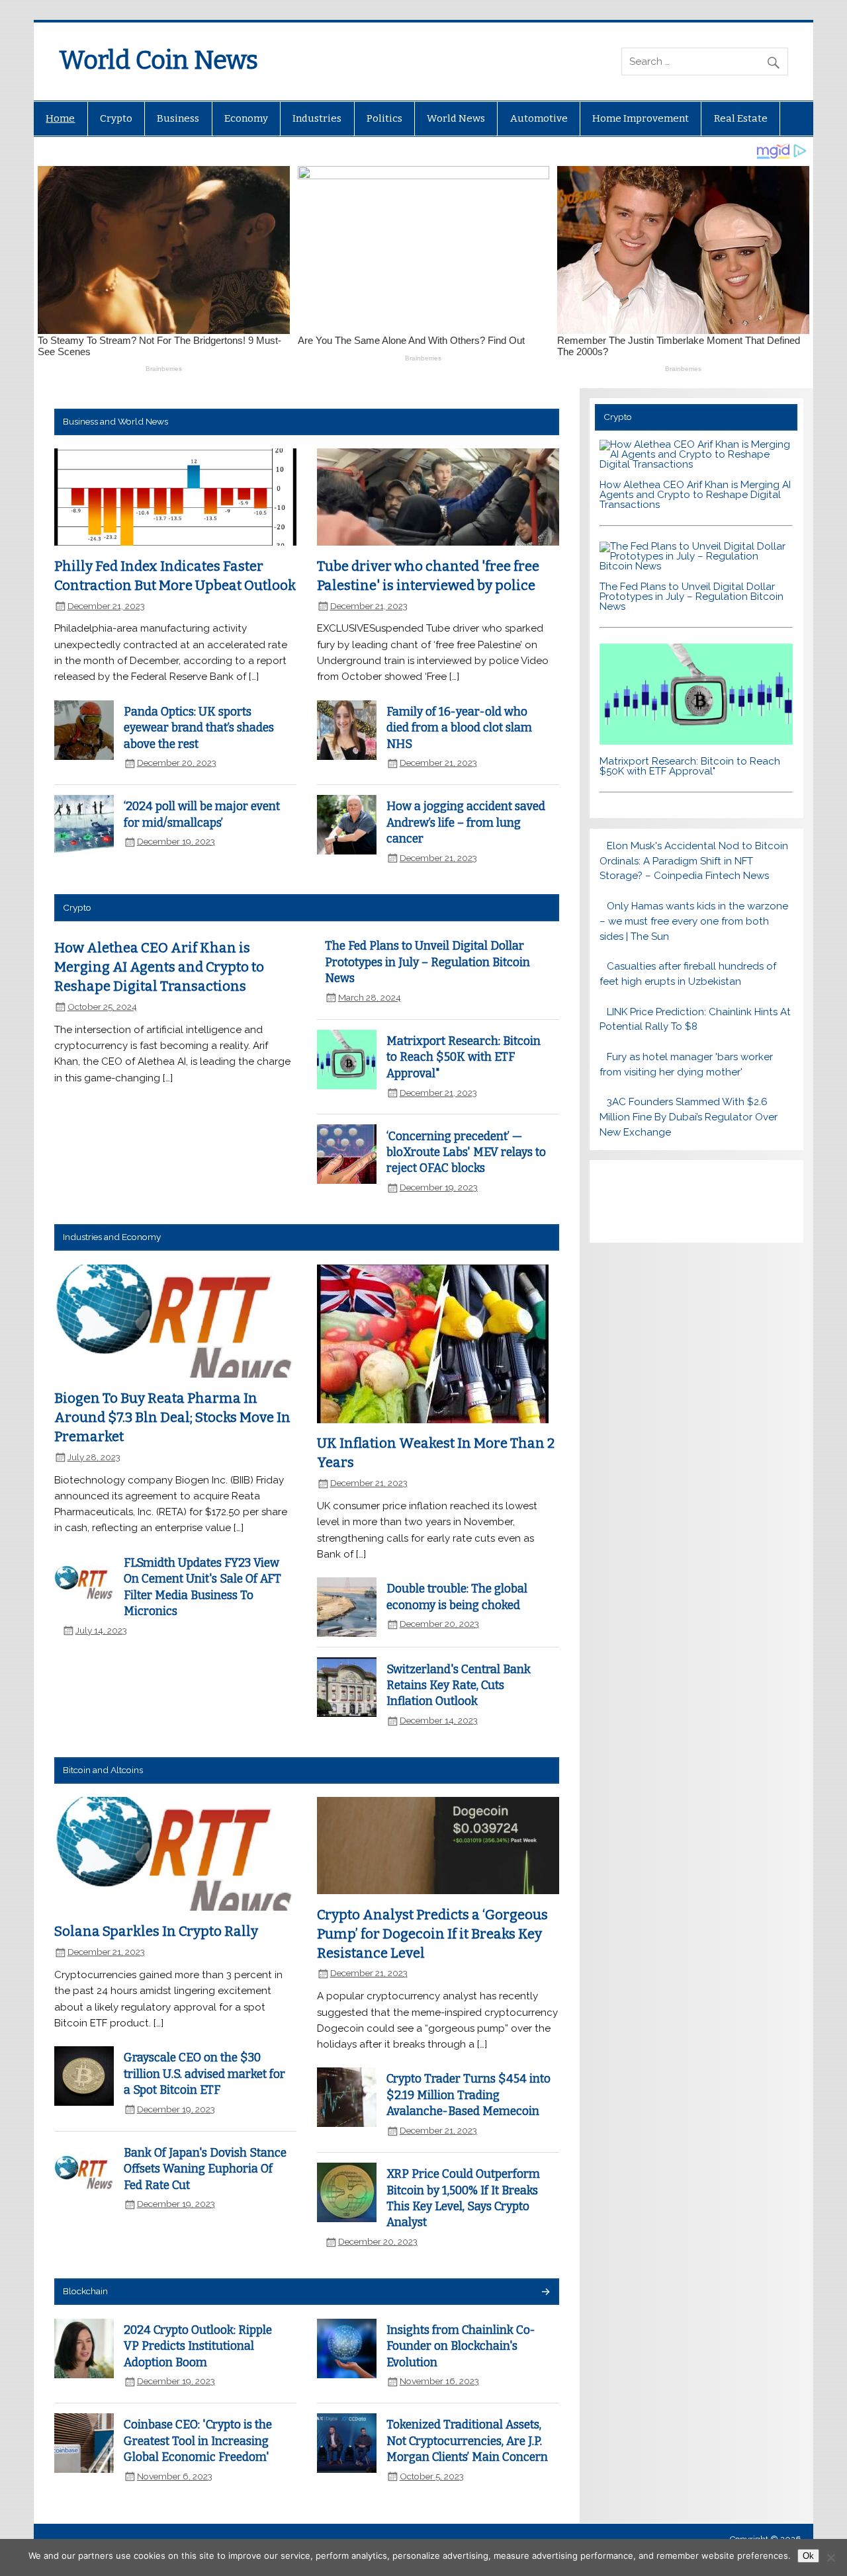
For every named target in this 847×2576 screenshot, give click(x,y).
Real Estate (741, 118)
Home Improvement (641, 118)
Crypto (116, 118)
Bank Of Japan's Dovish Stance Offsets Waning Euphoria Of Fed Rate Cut (205, 2169)
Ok (808, 2556)
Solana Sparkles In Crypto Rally (156, 1931)
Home (60, 118)
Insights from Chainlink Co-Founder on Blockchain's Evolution (461, 2347)
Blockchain (85, 2291)
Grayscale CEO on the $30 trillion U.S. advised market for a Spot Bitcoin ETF (204, 2074)
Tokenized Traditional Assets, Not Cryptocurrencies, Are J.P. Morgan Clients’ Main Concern (467, 2441)
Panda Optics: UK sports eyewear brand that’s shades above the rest (199, 728)
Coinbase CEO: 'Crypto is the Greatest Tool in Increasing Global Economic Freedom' (198, 2441)
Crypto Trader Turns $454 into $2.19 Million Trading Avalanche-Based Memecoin (468, 2095)
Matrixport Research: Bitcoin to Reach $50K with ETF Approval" (464, 1058)
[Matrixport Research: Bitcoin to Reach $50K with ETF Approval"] (696, 741)
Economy (246, 118)
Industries (317, 118)
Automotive (539, 118)
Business (178, 118)
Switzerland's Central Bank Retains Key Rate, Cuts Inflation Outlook (459, 1686)
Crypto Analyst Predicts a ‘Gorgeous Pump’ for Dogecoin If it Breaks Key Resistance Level (432, 1933)
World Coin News (158, 60)
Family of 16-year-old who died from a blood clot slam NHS (459, 728)
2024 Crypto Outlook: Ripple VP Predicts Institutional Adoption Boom (198, 2347)
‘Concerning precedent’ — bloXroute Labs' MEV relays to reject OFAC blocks (466, 1153)
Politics (384, 118)
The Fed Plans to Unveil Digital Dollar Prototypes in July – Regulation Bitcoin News (427, 962)
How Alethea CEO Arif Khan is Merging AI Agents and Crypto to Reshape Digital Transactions (159, 967)
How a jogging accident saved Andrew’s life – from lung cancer (466, 823)
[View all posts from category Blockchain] (545, 2293)
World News (456, 118)
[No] (830, 2557)
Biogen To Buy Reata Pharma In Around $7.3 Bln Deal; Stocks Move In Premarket (172, 1417)
